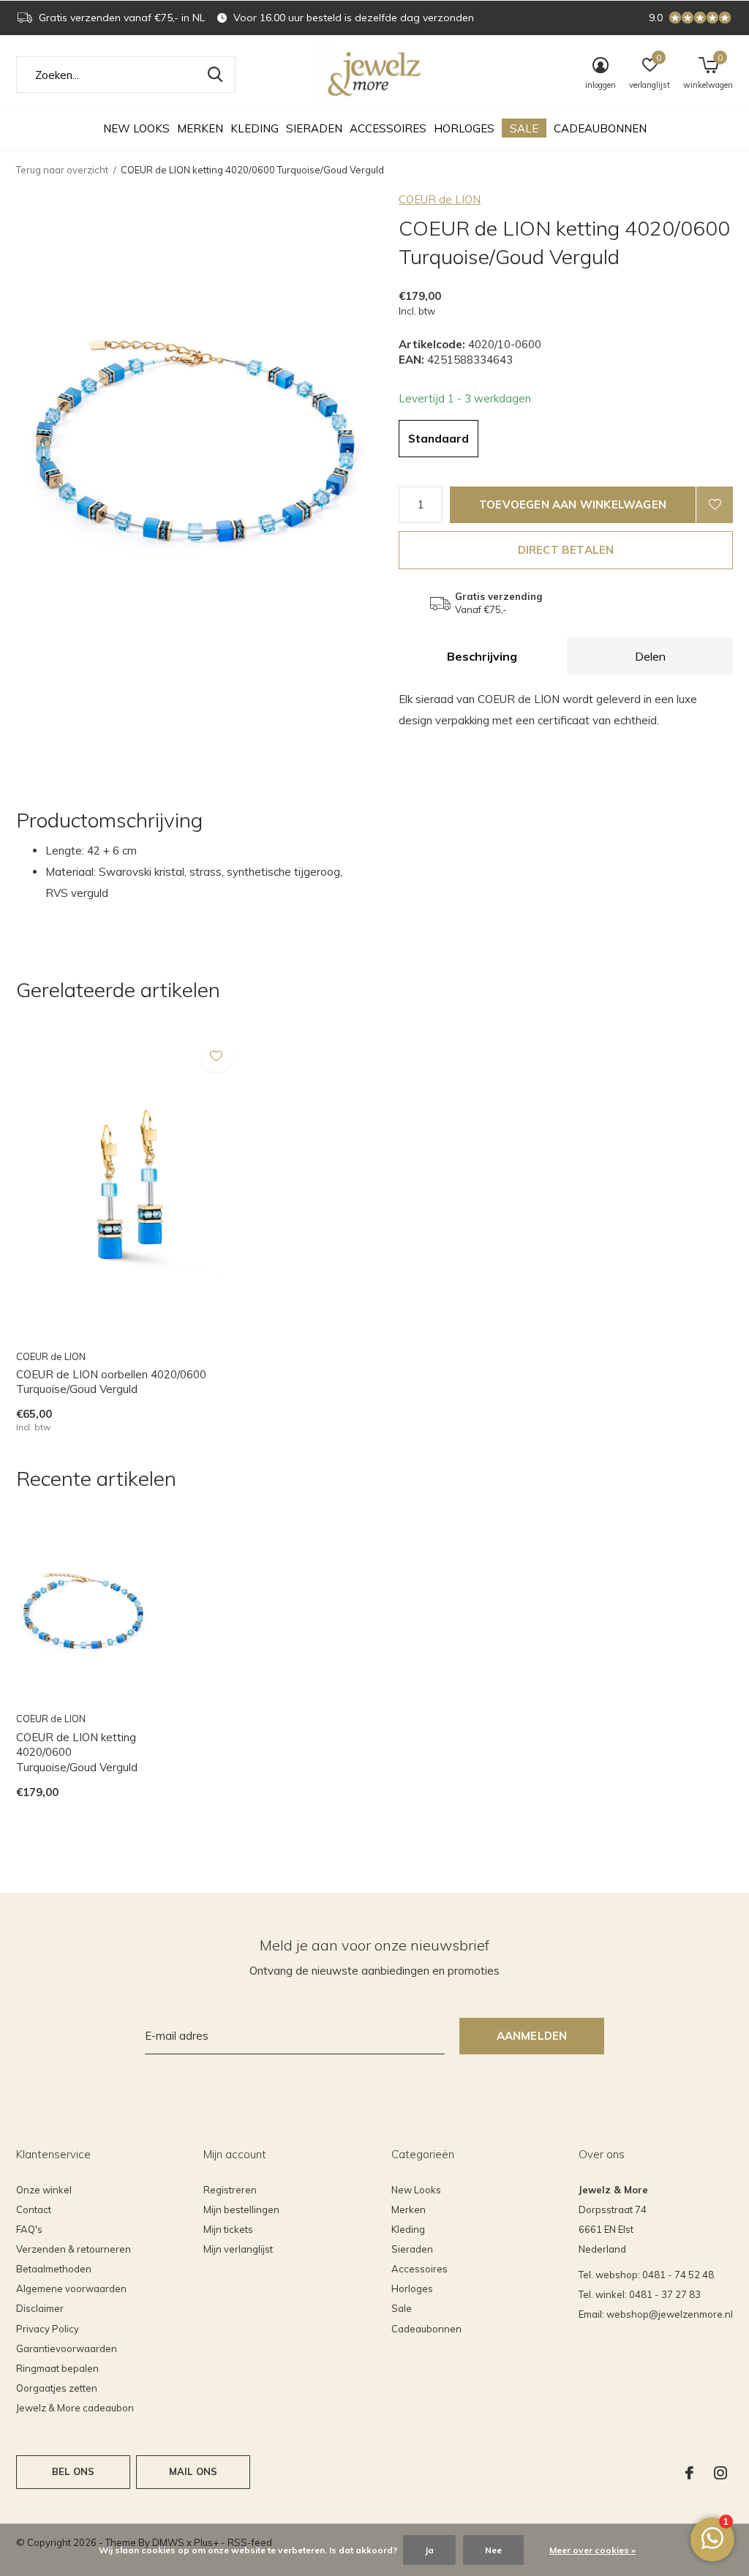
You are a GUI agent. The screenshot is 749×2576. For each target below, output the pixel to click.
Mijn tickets (228, 2229)
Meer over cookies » (592, 2550)
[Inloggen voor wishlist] (715, 505)
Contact (34, 2209)
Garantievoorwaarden (67, 2348)
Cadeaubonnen (600, 128)
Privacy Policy (48, 2329)
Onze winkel (44, 2190)
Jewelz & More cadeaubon (75, 2408)
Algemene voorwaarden (71, 2288)
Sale (524, 128)
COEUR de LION (440, 199)
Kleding (255, 128)
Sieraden (314, 128)
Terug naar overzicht (62, 170)
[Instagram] (720, 2473)
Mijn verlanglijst (238, 2249)
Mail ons (193, 2471)
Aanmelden (532, 2036)
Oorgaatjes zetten (57, 2388)
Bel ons (73, 2471)
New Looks (136, 128)
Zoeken (215, 75)
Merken (200, 128)
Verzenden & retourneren (74, 2249)
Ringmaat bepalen (57, 2368)
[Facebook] (689, 2473)
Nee (493, 2550)
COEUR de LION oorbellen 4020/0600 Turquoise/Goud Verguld (111, 1382)
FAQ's (29, 2229)
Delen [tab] (650, 656)
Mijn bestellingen (241, 2209)
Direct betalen (566, 550)
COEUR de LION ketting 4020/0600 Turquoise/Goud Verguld (77, 1753)
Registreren (230, 2190)
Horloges (464, 128)
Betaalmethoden (54, 2269)
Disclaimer (40, 2308)
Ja (429, 2550)
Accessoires (388, 128)
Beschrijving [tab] (482, 656)
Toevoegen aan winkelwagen (573, 504)
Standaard (439, 439)
